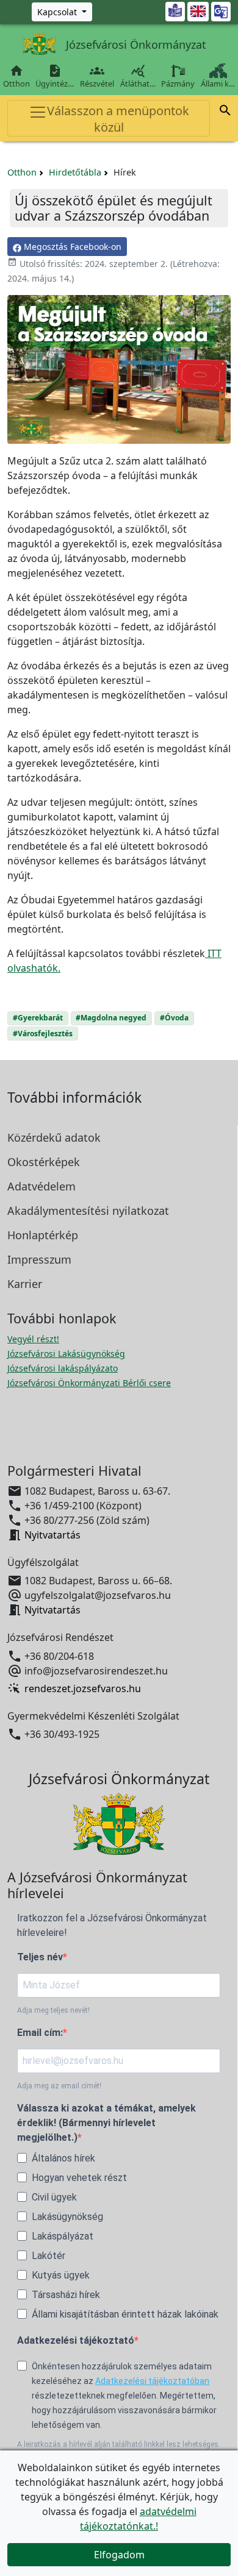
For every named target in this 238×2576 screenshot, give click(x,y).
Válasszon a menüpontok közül (118, 119)
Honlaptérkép (43, 1235)
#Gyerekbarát (38, 1018)
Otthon (16, 76)
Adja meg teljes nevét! (53, 2010)
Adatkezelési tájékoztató (76, 2340)
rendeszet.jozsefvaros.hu (83, 1688)
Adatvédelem (41, 1186)
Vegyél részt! (33, 1339)
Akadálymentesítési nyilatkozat (88, 1211)
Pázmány (178, 84)
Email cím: (40, 2033)
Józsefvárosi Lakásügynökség (66, 1354)
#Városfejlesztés (43, 1034)
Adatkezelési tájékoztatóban (152, 2381)
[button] (225, 112)
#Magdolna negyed (111, 1018)
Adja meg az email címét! (59, 2086)
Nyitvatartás (52, 1535)
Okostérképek (44, 1162)
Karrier (25, 1284)
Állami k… (218, 84)
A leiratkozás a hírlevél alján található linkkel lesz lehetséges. (119, 2444)
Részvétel (97, 76)
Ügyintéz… (55, 76)
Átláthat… (138, 76)
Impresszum (39, 1259)
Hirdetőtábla (75, 172)
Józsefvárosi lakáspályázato (63, 1368)
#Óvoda (174, 1018)
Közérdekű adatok (54, 1137)
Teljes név (40, 1957)
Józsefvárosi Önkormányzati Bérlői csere (89, 1383)
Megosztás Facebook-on (71, 247)
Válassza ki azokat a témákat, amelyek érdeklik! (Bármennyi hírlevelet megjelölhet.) (106, 2123)
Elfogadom (119, 2555)
